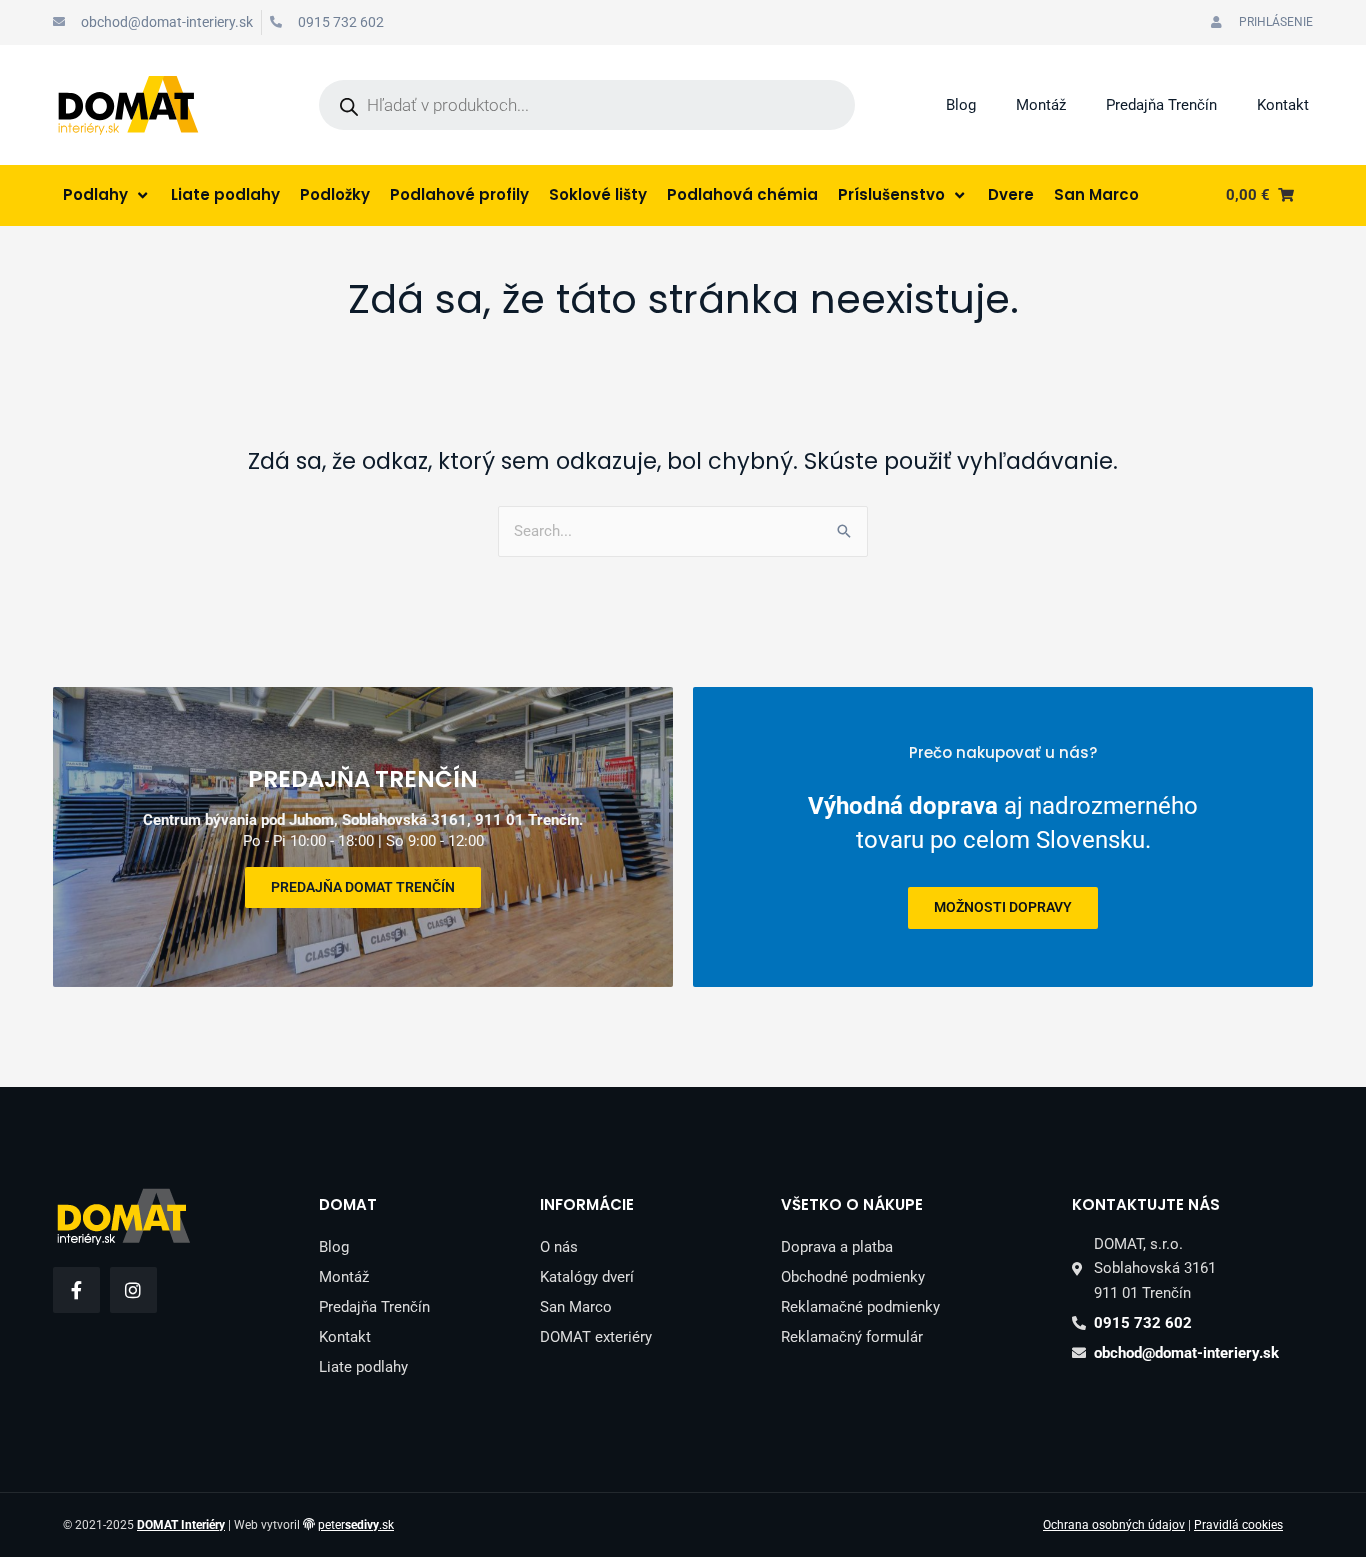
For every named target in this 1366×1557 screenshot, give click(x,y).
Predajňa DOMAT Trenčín (363, 887)
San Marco (576, 1307)
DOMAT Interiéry (181, 1525)
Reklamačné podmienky (860, 1307)
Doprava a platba (837, 1247)
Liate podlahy (363, 1367)
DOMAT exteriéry (596, 1337)
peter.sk (356, 1525)
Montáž (1041, 105)
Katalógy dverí (587, 1277)
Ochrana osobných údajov (1114, 1525)
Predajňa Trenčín (1161, 105)
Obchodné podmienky (853, 1277)
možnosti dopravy (1003, 907)
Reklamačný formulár (852, 1337)
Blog (961, 105)
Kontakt (1283, 105)
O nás (559, 1247)
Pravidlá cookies (1238, 1525)
